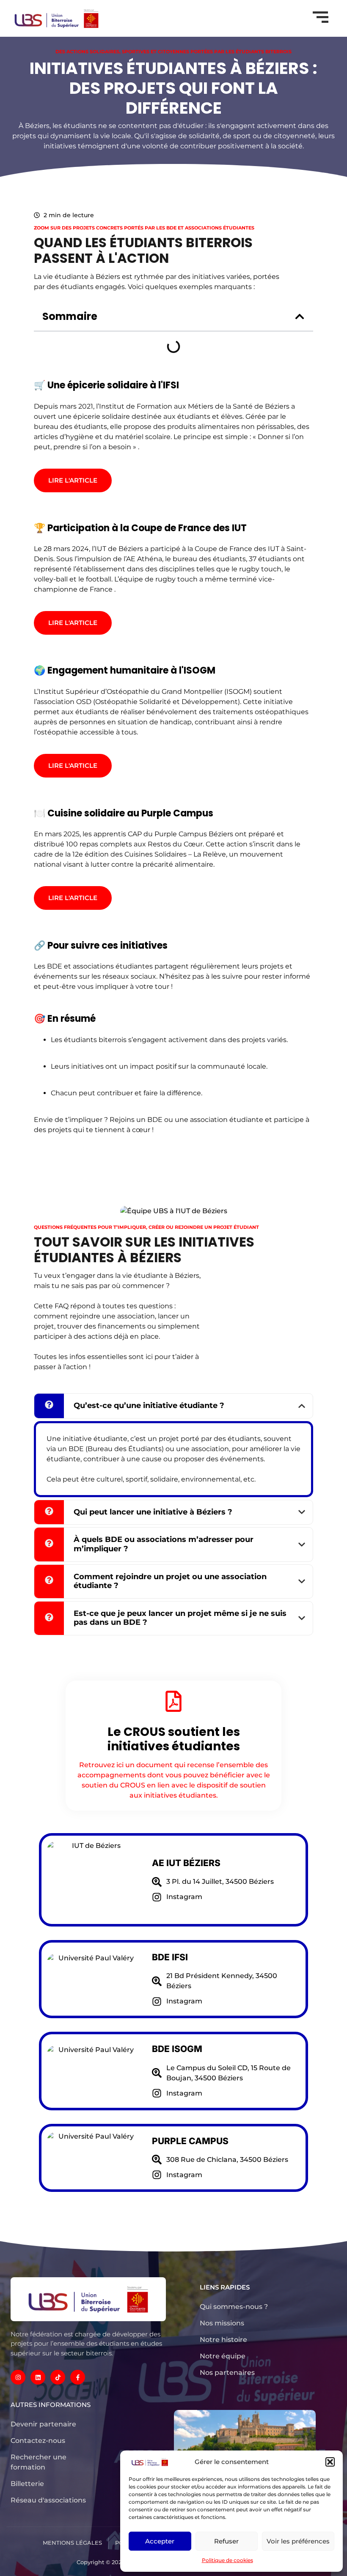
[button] (330, 2462)
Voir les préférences (298, 2541)
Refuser (226, 2541)
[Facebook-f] (78, 2377)
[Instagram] (18, 2377)
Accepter (160, 2541)
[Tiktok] (58, 2377)
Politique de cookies (227, 2560)
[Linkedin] (38, 2377)
